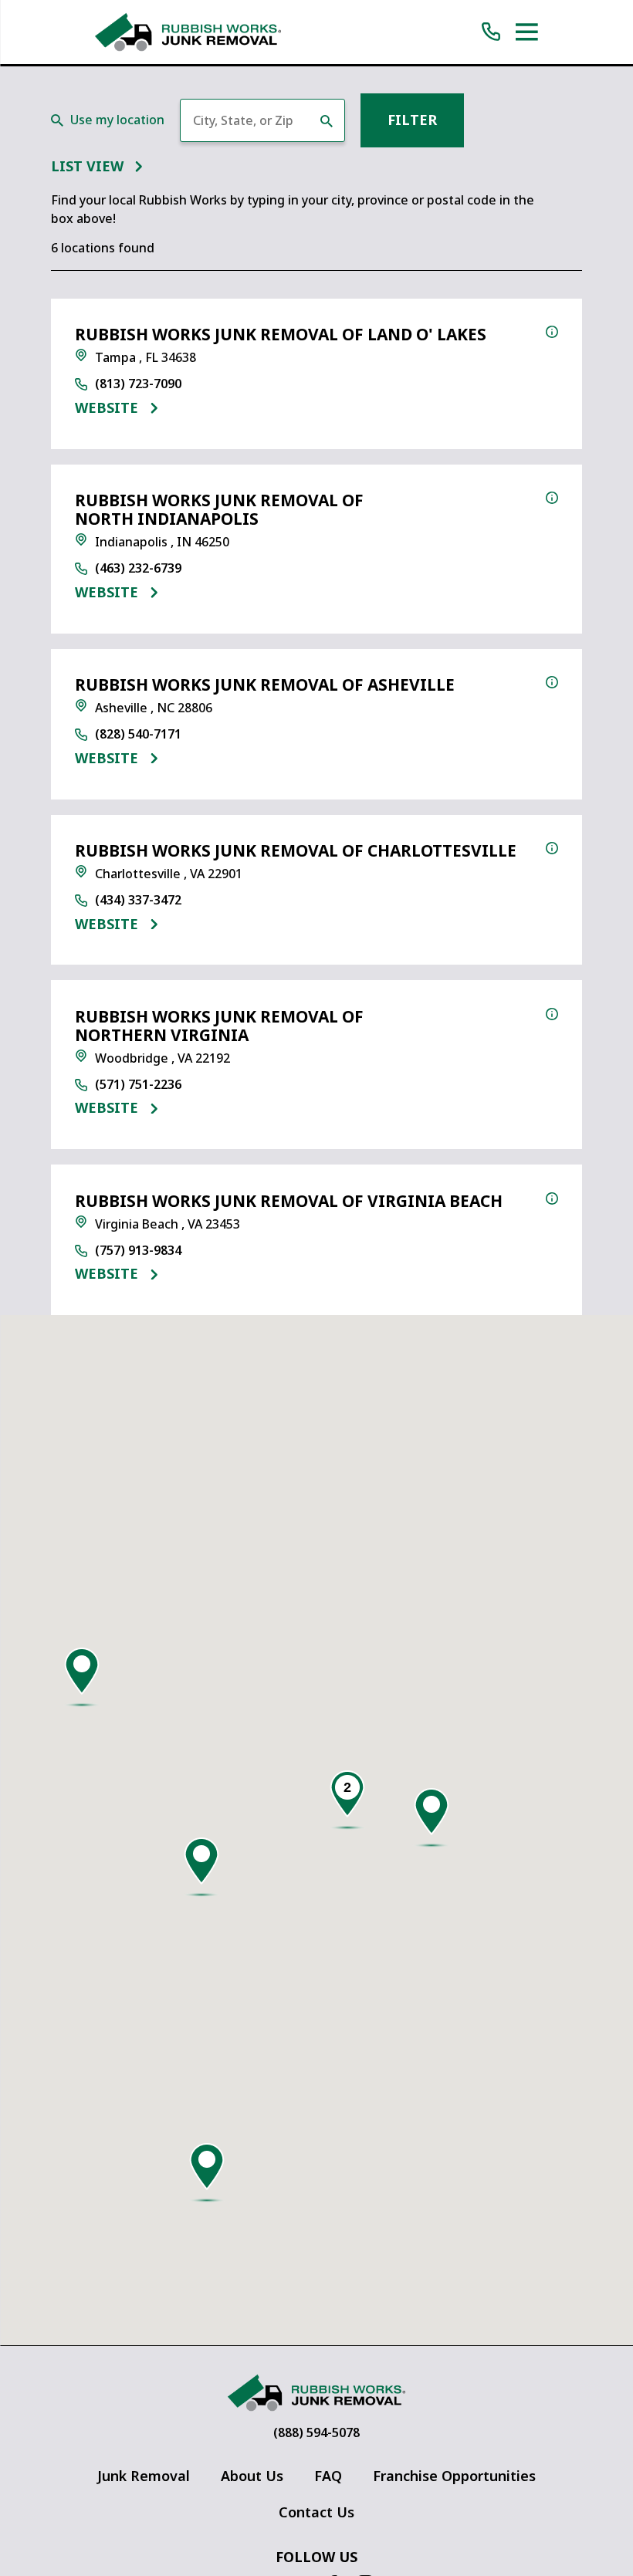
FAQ (328, 2476)
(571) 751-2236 (138, 1085)
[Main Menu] (527, 32)
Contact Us (316, 2512)
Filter (412, 120)
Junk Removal (144, 2476)
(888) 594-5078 (316, 2433)
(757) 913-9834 (138, 1251)
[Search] (327, 121)
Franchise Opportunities (454, 2476)
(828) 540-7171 (138, 735)
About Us (252, 2476)
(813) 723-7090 (138, 384)
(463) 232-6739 (138, 569)
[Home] (188, 32)
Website (107, 409)
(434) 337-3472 (138, 901)
